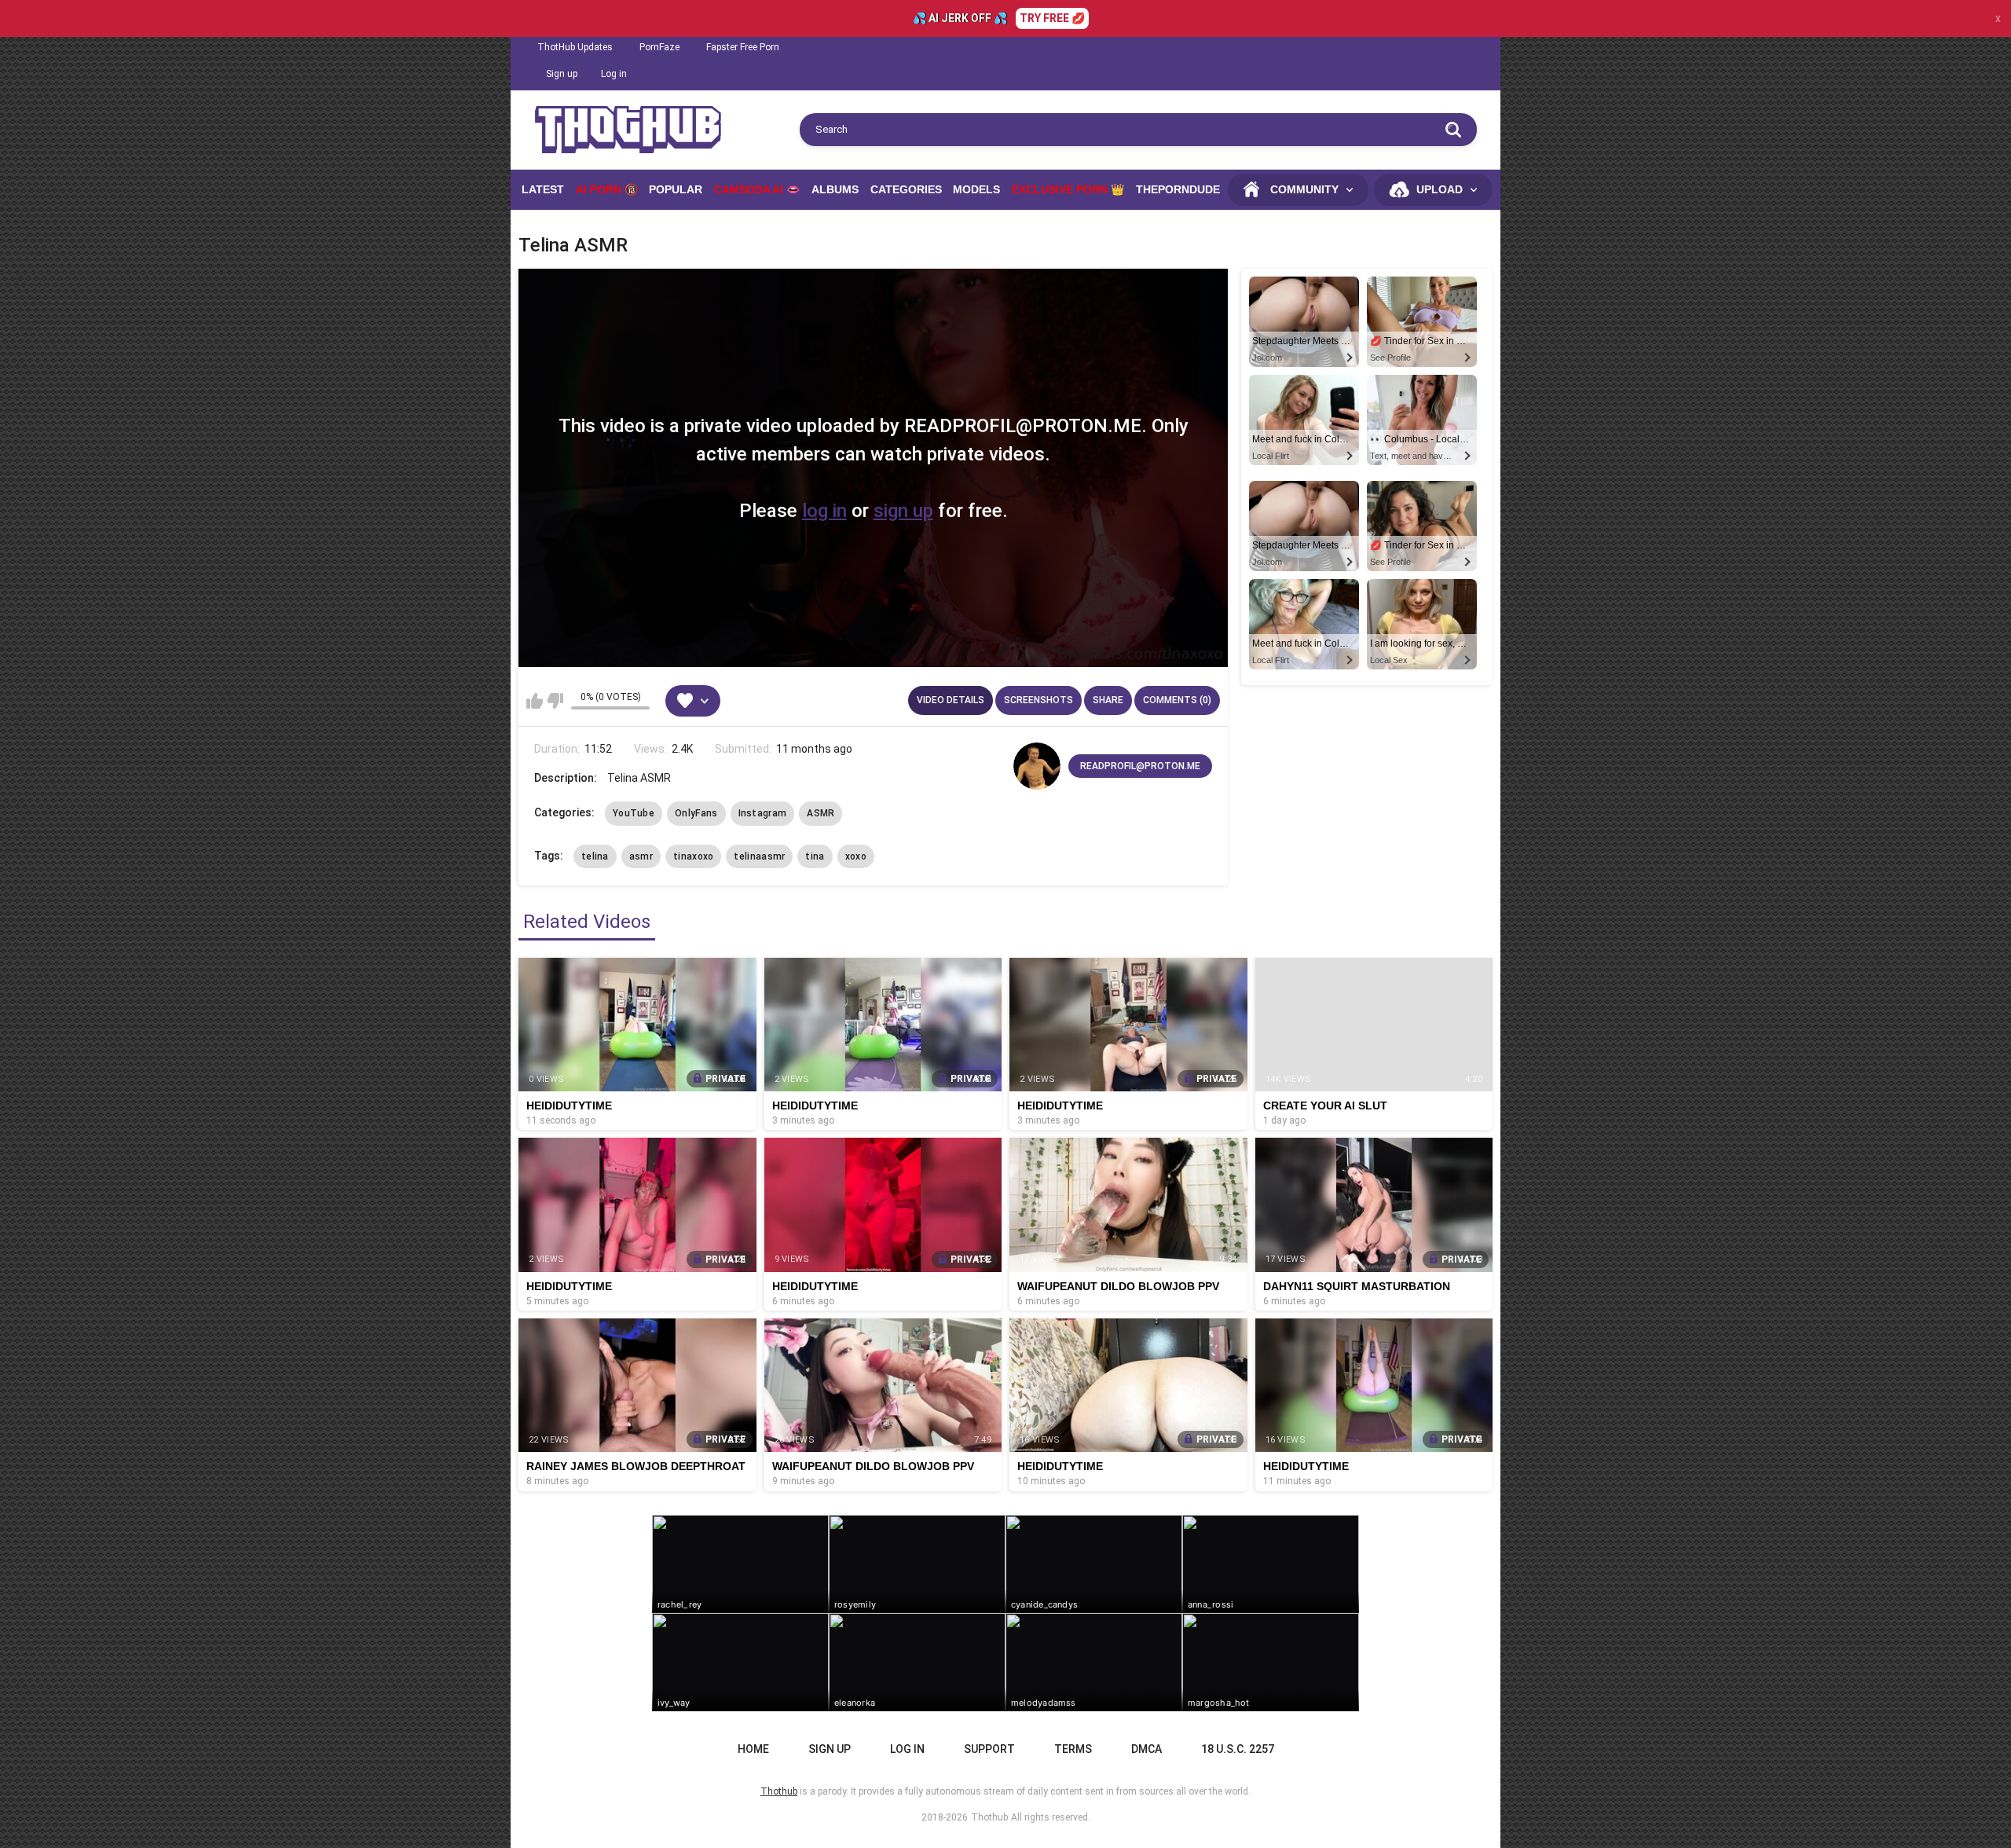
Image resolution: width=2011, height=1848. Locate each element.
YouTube (634, 813)
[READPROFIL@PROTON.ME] (1037, 766)
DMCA (1147, 1749)
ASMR (821, 813)
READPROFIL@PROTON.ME (1140, 766)
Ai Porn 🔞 (607, 189)
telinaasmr (759, 856)
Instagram (763, 813)
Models (976, 189)
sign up (903, 511)
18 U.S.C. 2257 (1238, 1749)
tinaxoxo (693, 856)
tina (815, 856)
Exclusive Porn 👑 (1068, 189)
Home (753, 1749)
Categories (906, 189)
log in (824, 511)
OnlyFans (696, 813)
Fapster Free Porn (743, 47)
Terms (1073, 1749)
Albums (835, 189)
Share (1108, 700)
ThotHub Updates (575, 47)
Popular (676, 189)
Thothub (989, 1817)
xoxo (856, 856)
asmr (641, 856)
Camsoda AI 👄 (757, 189)
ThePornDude (1178, 189)
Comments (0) (1177, 700)
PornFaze (659, 47)
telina (595, 856)
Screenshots (1038, 700)
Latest (543, 189)
